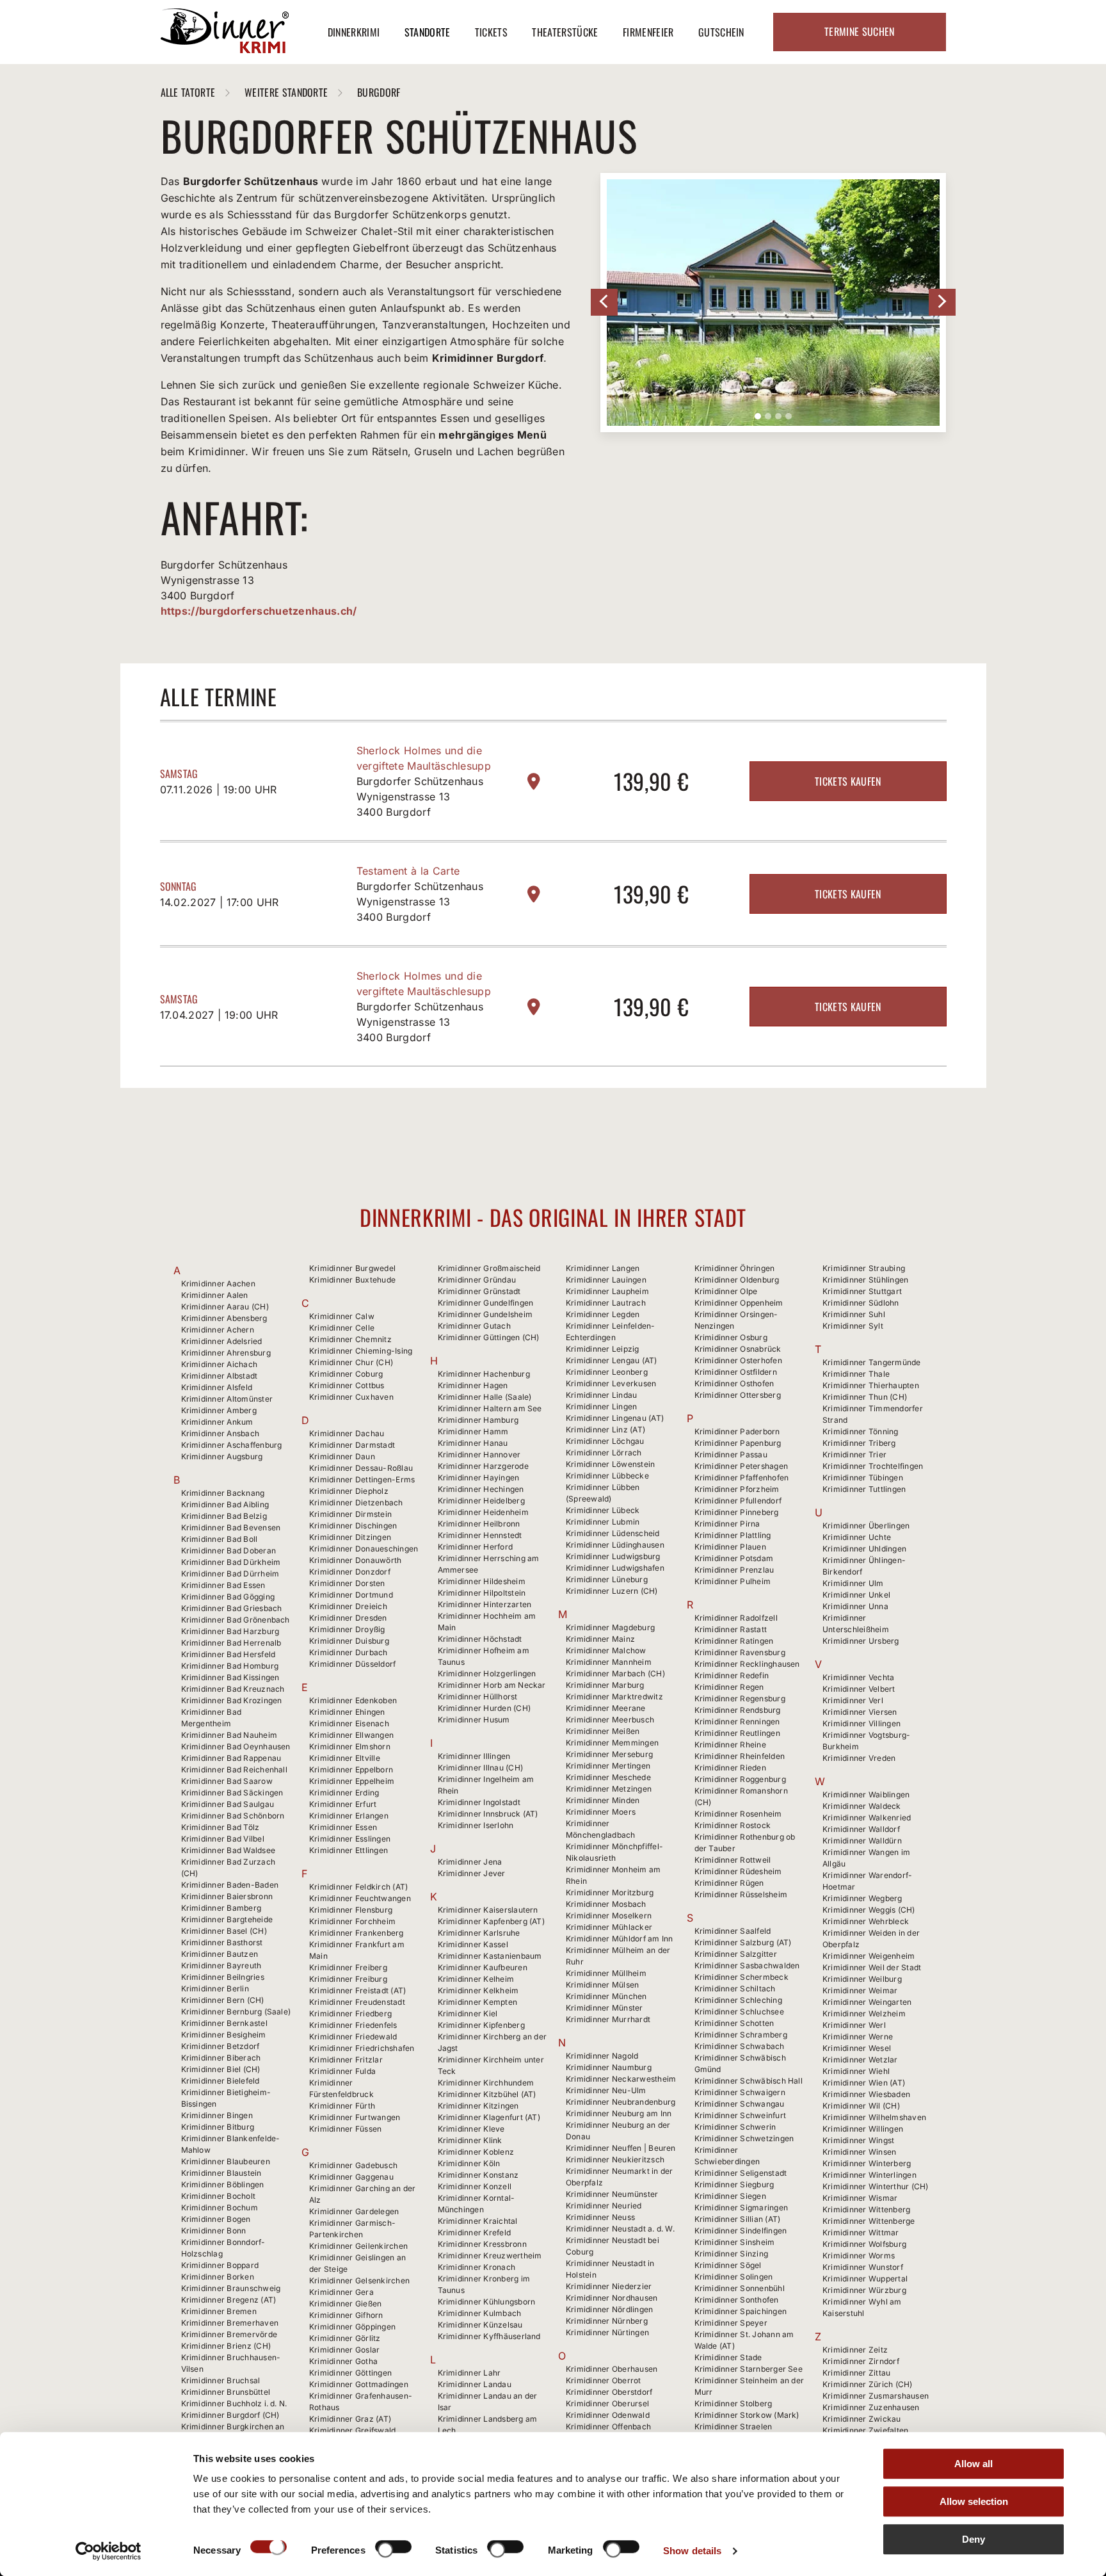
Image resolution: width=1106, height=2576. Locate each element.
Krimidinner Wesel (857, 2048)
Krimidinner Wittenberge (869, 2221)
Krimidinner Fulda (342, 2071)
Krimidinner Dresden (348, 1618)
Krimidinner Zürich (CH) (868, 2384)
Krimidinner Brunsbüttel (226, 2392)
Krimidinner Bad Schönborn (233, 1816)
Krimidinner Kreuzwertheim (490, 2256)
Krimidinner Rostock (733, 1825)
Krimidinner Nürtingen (607, 2332)
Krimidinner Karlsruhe (479, 1933)
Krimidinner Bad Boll (220, 1539)
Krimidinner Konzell (475, 2186)
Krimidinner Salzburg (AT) (743, 1942)
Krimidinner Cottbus (347, 1385)
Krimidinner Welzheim (864, 2013)
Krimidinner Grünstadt (479, 1291)
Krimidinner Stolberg (733, 2403)
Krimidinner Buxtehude (352, 1280)
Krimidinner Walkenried (867, 1818)
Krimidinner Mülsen (602, 1985)
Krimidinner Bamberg (221, 1908)
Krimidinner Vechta (858, 1677)
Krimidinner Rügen (729, 1883)
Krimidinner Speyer (731, 2323)
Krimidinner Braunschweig (231, 2288)
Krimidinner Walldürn (862, 1841)
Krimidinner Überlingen (866, 1526)
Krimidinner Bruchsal (221, 2380)
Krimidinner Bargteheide (227, 1919)
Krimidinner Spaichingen (741, 2311)
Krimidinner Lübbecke (607, 1476)
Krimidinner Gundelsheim (485, 1314)
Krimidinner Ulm (853, 1583)
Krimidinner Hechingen (481, 1489)
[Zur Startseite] (225, 49)
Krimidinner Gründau (477, 1280)
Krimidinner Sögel (728, 2265)
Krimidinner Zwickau (862, 2419)
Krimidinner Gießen (345, 2304)
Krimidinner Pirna (727, 1524)
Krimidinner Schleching (738, 2000)
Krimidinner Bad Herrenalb (231, 1643)
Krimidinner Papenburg (738, 1443)
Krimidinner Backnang (223, 1493)
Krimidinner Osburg (731, 1337)
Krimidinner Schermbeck (741, 1977)
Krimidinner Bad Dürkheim (231, 1562)
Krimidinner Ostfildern (736, 1372)
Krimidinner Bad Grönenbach (236, 1620)
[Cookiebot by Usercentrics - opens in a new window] (108, 2551)
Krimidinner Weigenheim (869, 1956)
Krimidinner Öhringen (735, 1268)
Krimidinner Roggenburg (740, 1779)
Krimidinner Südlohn (861, 1303)
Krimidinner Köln (469, 2163)
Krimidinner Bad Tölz (220, 1827)
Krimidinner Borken (218, 2277)
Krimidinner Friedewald (353, 2037)
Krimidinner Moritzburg (610, 1892)
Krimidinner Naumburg (609, 2067)
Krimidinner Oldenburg (737, 1280)
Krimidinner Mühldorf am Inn (619, 1939)
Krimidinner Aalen (215, 1295)
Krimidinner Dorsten (347, 1583)
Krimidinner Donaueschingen (364, 1549)
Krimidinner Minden (603, 1800)
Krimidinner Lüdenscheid (613, 1533)
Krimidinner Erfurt (343, 1804)
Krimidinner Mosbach (606, 1904)
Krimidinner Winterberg (867, 2163)
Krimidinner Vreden (859, 1758)
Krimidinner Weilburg (862, 1979)
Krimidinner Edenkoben (353, 1700)
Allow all (974, 2464)
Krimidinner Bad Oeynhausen (236, 1746)
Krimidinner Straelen (733, 2426)
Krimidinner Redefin (732, 1675)
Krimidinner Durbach (349, 1652)
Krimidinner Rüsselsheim (741, 1894)
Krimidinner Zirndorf (861, 2361)
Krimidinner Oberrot (604, 2380)
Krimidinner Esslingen (350, 1839)
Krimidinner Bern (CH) (223, 2000)
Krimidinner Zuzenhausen (871, 2407)
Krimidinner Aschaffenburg (232, 1445)
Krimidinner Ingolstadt (479, 1802)
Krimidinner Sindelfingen (741, 2231)
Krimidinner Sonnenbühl (740, 2288)
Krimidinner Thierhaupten (871, 1385)
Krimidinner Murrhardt (608, 2019)
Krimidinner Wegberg (862, 1898)
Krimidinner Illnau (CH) (481, 1768)
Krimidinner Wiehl (856, 2071)
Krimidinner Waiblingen (866, 1794)
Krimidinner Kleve (471, 2129)
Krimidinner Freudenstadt (357, 2002)
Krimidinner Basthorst (222, 1942)
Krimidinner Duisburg (349, 1641)
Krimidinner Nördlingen (609, 2309)
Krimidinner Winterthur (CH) (875, 2186)
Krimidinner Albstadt (220, 1376)
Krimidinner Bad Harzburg (230, 1631)
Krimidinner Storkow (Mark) (747, 2415)
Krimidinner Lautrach (606, 1303)
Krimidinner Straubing (864, 1268)
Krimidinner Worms (859, 2256)
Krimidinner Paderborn (737, 1431)
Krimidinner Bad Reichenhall (234, 1770)
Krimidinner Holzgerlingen (487, 1673)
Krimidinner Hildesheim (482, 1581)
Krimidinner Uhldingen (864, 1549)
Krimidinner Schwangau (740, 2104)
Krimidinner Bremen (219, 2311)
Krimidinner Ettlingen (349, 1850)
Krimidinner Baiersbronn (227, 1896)
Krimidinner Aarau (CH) (225, 1307)
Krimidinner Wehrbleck (866, 1921)
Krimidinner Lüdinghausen (615, 1545)
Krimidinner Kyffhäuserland (489, 2336)
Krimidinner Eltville (345, 1758)
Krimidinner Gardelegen (354, 2211)
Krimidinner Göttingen (350, 2373)
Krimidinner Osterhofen (738, 1360)
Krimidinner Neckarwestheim (621, 2079)
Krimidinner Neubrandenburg (621, 2102)
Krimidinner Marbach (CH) (615, 1673)
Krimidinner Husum (474, 1720)
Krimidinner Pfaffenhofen (742, 1478)
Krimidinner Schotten (734, 2023)
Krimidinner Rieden (730, 1768)
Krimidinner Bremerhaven (230, 2323)
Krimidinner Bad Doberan (229, 1551)
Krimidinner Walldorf (861, 1829)
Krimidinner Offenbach (608, 2426)
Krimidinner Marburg (605, 1685)
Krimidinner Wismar (860, 2198)
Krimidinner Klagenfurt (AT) (489, 2117)
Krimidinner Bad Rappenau (231, 1758)
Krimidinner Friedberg (350, 2013)
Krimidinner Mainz (600, 1639)
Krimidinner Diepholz (349, 1491)
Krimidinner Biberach (221, 2058)
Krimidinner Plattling (733, 1535)
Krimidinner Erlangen (349, 1816)
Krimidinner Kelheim (476, 1979)
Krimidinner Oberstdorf (609, 2392)
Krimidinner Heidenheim (483, 1512)
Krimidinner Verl (853, 1700)
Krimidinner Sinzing (732, 2254)
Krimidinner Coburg (346, 1374)
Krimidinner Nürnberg (607, 2321)
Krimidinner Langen (603, 1268)
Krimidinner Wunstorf (863, 2267)
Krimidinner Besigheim (224, 2035)
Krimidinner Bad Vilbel (223, 1839)
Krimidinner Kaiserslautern (488, 1910)
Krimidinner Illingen (474, 1756)
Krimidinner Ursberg (861, 1641)
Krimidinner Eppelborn (351, 1770)
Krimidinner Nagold (602, 2056)
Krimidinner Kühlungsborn (487, 2302)
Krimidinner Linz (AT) (605, 1430)
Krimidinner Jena (470, 1862)
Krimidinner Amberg (219, 1410)
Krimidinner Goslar (344, 2350)
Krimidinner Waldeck (862, 1806)
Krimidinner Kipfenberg (481, 2025)
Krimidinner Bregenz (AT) (229, 2300)
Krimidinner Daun (342, 1456)
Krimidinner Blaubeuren (226, 2161)
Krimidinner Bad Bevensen (231, 1527)
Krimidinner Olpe (726, 1291)
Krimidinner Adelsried (222, 1341)
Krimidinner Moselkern (609, 1916)
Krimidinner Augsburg (222, 1456)
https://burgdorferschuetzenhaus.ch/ (259, 611)
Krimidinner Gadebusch (353, 2165)
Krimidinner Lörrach (604, 1453)
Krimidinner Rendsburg (738, 1710)
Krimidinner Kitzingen (478, 2106)
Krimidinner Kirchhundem (486, 2083)
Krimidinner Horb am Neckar (492, 1685)
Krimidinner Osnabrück (738, 1349)
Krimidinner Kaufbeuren (483, 1967)
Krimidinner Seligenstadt (741, 2173)
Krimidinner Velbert (859, 1689)
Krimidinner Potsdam (734, 1558)
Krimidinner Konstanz (478, 2175)
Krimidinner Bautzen (220, 1954)
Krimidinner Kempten (478, 2002)
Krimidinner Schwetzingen (744, 2138)
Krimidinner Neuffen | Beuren (621, 2148)
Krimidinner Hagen (473, 1385)
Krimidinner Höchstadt (480, 1639)
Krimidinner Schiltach (735, 1989)
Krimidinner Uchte (857, 1537)
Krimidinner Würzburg (864, 2290)
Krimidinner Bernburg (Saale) (236, 2012)
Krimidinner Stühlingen (865, 1280)
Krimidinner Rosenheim (738, 1814)
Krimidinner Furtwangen (355, 2117)
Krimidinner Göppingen (352, 2327)
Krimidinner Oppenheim (739, 1303)
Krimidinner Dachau (347, 1433)
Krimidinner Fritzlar (346, 2060)
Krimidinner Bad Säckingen (232, 1793)
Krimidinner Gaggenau (351, 2177)
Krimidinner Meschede (608, 1777)
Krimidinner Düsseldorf (352, 1664)
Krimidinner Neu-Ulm (606, 2090)
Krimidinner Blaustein (221, 2173)
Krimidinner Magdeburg (610, 1627)
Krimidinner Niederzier (609, 2286)
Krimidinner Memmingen (612, 1743)
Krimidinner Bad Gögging (228, 1597)
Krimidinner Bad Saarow (227, 1781)
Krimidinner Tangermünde (872, 1362)
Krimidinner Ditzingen (350, 1537)
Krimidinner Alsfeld (217, 1387)
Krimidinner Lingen (601, 1406)
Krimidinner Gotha (343, 2361)
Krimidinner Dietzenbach (356, 1503)
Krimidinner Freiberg (348, 1967)
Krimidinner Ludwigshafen (615, 1568)
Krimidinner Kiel (468, 2013)
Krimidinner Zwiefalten (865, 2430)
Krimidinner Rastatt (731, 1629)
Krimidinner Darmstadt (352, 1445)
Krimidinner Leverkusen (611, 1383)
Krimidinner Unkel (856, 1595)
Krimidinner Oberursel (607, 2403)
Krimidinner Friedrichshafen (362, 2048)
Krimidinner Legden (603, 1314)
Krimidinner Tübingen (863, 1478)
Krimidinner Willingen (863, 2129)
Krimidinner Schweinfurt (741, 2115)
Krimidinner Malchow (606, 1650)
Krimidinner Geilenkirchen (358, 2246)
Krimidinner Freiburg (348, 1979)
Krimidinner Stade (728, 2357)
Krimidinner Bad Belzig (224, 1516)
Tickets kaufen (848, 781)
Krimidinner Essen (343, 1827)
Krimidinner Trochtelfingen (873, 1466)
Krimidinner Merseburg (609, 1754)
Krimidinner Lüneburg (607, 1579)
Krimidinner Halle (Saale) (485, 1397)
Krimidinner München (606, 1996)
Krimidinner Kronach (477, 2267)
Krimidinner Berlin (215, 1989)
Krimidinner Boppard (220, 2265)
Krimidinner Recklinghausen (747, 1664)
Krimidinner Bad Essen (223, 1585)
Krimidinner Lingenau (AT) (615, 1418)
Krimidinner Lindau (601, 1395)
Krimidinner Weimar (860, 1990)
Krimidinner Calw (342, 1316)
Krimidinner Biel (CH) (221, 2069)
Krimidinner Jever (472, 1873)
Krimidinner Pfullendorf (738, 1501)
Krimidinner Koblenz (476, 2152)
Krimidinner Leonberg (607, 1372)
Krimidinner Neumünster (612, 2194)
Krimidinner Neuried (604, 2206)
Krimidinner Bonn (214, 2231)
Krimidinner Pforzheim (737, 1489)
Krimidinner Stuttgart (862, 1291)
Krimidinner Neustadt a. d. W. (620, 2229)
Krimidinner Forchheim (352, 1921)
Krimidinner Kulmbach (480, 2313)
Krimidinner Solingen (734, 2277)
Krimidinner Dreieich (348, 1606)
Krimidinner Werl (854, 2025)
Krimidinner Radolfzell (736, 1618)
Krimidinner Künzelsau (480, 2325)
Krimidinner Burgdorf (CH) (230, 2415)
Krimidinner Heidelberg (481, 1501)
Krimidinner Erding (344, 1793)
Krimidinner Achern (218, 1330)
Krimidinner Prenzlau (734, 1570)
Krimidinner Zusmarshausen (876, 2396)
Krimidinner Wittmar (861, 2232)
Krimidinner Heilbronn (479, 1524)
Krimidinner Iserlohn (476, 1825)
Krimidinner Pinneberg (737, 1512)
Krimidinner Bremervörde (229, 2334)
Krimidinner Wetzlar (860, 2060)
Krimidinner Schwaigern (740, 2092)
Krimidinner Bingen (217, 2115)
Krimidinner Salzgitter (736, 1954)
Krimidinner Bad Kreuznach (233, 1689)
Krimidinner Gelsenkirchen (359, 2280)
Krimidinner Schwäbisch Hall (749, 2081)
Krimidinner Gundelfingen (486, 1303)
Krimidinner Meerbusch (610, 1720)
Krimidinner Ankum (217, 1422)
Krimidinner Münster (605, 2008)
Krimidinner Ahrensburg (226, 1353)
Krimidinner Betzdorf (220, 2046)
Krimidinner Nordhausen (612, 2298)
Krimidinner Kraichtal (478, 2221)
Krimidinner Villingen (862, 1723)
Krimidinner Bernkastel (224, 2023)
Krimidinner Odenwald (608, 2415)
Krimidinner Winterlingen (870, 2175)
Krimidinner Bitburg (218, 2127)
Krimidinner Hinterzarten (485, 1604)
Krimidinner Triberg (859, 1443)
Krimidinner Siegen (730, 2196)
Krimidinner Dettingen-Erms (362, 1479)
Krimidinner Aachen (218, 1284)
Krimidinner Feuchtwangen (360, 1898)
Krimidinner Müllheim (606, 1973)
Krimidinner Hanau (473, 1443)
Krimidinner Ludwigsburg (613, 1556)
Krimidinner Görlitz (345, 2338)
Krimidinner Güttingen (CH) (489, 1337)
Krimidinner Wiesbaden (866, 2094)
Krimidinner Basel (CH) (224, 1931)
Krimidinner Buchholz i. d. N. (234, 2403)
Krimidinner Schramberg (741, 2035)
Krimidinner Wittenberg (866, 2209)
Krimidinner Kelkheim (478, 1990)
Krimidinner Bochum (220, 2207)
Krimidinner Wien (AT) (864, 2083)
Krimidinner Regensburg (740, 1698)
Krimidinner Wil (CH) (861, 2106)
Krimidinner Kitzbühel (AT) (487, 2094)
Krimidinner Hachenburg (484, 1374)
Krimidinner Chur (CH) (351, 1362)
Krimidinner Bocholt (219, 2196)
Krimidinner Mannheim (609, 1662)
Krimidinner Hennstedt (480, 1535)
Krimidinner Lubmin (603, 1522)
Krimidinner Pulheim (733, 1581)
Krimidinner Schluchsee (739, 2012)
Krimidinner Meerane (606, 1708)
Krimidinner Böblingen (223, 2184)
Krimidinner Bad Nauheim (229, 1735)
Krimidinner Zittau (856, 2373)
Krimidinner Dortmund (351, 1595)
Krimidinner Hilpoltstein (482, 1593)
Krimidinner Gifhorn (346, 2315)
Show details (692, 2551)
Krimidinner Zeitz (855, 2350)
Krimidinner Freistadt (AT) (357, 1990)
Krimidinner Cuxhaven (351, 1397)
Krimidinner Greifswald (352, 2430)
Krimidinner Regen (729, 1687)
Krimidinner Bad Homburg (230, 1666)
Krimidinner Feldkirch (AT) (358, 1887)
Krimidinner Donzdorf (350, 1572)
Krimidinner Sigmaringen (741, 2207)
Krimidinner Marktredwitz (614, 1697)
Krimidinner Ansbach (220, 1433)
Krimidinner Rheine (730, 1745)
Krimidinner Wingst (858, 2140)
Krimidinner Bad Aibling (225, 1504)
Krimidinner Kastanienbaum (490, 1956)
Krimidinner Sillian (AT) (738, 2219)
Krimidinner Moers (601, 1812)
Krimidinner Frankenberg (357, 1933)
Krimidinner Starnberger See (749, 2369)
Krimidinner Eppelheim (352, 1781)
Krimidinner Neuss (600, 2217)
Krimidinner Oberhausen (612, 2369)
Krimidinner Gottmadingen (359, 2384)
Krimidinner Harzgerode (483, 1466)
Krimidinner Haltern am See (490, 1408)
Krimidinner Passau (731, 1454)
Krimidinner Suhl (854, 1314)
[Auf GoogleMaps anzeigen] (534, 782)
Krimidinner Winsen (859, 2152)
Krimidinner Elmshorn (350, 1746)
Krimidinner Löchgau (605, 1441)
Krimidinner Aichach (220, 1364)
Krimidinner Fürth (342, 2106)
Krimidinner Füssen (345, 2129)
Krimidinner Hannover (479, 1454)
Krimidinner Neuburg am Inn (619, 2113)
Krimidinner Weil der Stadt (872, 1967)
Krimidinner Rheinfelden (740, 1756)
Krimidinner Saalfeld (733, 1931)
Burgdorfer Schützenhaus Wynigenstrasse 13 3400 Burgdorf (420, 797)
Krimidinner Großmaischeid (489, 1268)
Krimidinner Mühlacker (609, 1927)
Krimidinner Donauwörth (355, 1560)
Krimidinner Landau (475, 2384)
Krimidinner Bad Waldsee (228, 1850)
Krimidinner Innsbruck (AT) (488, 1814)
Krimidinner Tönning (861, 1431)
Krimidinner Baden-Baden (230, 1885)
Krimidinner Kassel (473, 1944)
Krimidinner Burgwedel (352, 1268)
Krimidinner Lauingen (606, 1280)
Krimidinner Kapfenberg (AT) (491, 1921)
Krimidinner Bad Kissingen (230, 1677)
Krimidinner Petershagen (741, 1466)
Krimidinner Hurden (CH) (485, 1708)
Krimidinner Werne (858, 2037)
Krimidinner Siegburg (734, 2184)
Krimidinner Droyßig (347, 1629)
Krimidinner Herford (476, 1547)
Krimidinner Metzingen (609, 1789)
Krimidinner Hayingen (479, 1478)
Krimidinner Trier (854, 1454)
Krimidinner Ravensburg (740, 1652)
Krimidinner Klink (470, 2140)
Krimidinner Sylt (853, 1326)
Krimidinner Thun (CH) (865, 1397)
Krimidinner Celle (342, 1328)
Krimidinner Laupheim (607, 1291)
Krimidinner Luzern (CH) (612, 1591)
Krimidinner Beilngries (223, 1977)
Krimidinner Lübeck (603, 1510)
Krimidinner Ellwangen (351, 1735)
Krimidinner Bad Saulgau (228, 1804)
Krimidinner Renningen (737, 1721)
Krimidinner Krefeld (475, 2232)
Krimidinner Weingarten (867, 2002)
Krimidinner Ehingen (347, 1712)
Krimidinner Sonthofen (737, 2300)
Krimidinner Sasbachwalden (747, 1965)
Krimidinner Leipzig (603, 1349)
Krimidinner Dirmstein (350, 1514)
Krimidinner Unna (855, 1606)
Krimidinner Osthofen (734, 1383)
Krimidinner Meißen (603, 1731)
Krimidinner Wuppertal (865, 2279)
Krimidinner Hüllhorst (478, 1697)
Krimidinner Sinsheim (735, 2242)
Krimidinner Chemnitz (350, 1339)
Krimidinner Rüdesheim (738, 1871)
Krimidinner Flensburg (351, 1910)
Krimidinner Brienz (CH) (226, 2346)
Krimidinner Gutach (474, 1326)
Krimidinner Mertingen (608, 1766)
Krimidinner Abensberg (224, 1318)
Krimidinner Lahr (469, 2373)
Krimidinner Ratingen (734, 1641)
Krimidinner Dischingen (353, 1526)
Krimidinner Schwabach (740, 2046)
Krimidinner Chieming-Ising (361, 1351)
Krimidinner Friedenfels (353, 2025)
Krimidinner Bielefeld (220, 2081)
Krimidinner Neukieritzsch (615, 2159)
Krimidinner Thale (856, 1374)
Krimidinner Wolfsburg (864, 2244)
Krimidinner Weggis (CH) (869, 1910)
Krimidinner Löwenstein (610, 1464)
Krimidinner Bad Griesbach (232, 1608)
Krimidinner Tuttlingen (864, 1489)
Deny (974, 2539)
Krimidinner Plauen (730, 1547)
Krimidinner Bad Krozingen (232, 1700)
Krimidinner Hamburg (478, 1420)
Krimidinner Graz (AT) (350, 2419)
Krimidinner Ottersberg (738, 1395)
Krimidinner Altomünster (227, 1399)
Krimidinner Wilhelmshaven (874, 2117)
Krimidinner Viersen (860, 1712)
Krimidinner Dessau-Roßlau (361, 1468)
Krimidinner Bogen (216, 2219)
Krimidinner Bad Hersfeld (228, 1654)
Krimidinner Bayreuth (221, 1965)
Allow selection (974, 2501)
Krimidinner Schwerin (735, 2127)
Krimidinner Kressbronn (482, 2244)
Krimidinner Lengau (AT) (612, 1360)
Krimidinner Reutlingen (737, 1733)
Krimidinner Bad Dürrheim (230, 1574)
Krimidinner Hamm (473, 1431)
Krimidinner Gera (341, 2292)
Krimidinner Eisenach (349, 1723)
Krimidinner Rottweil (733, 1860)
